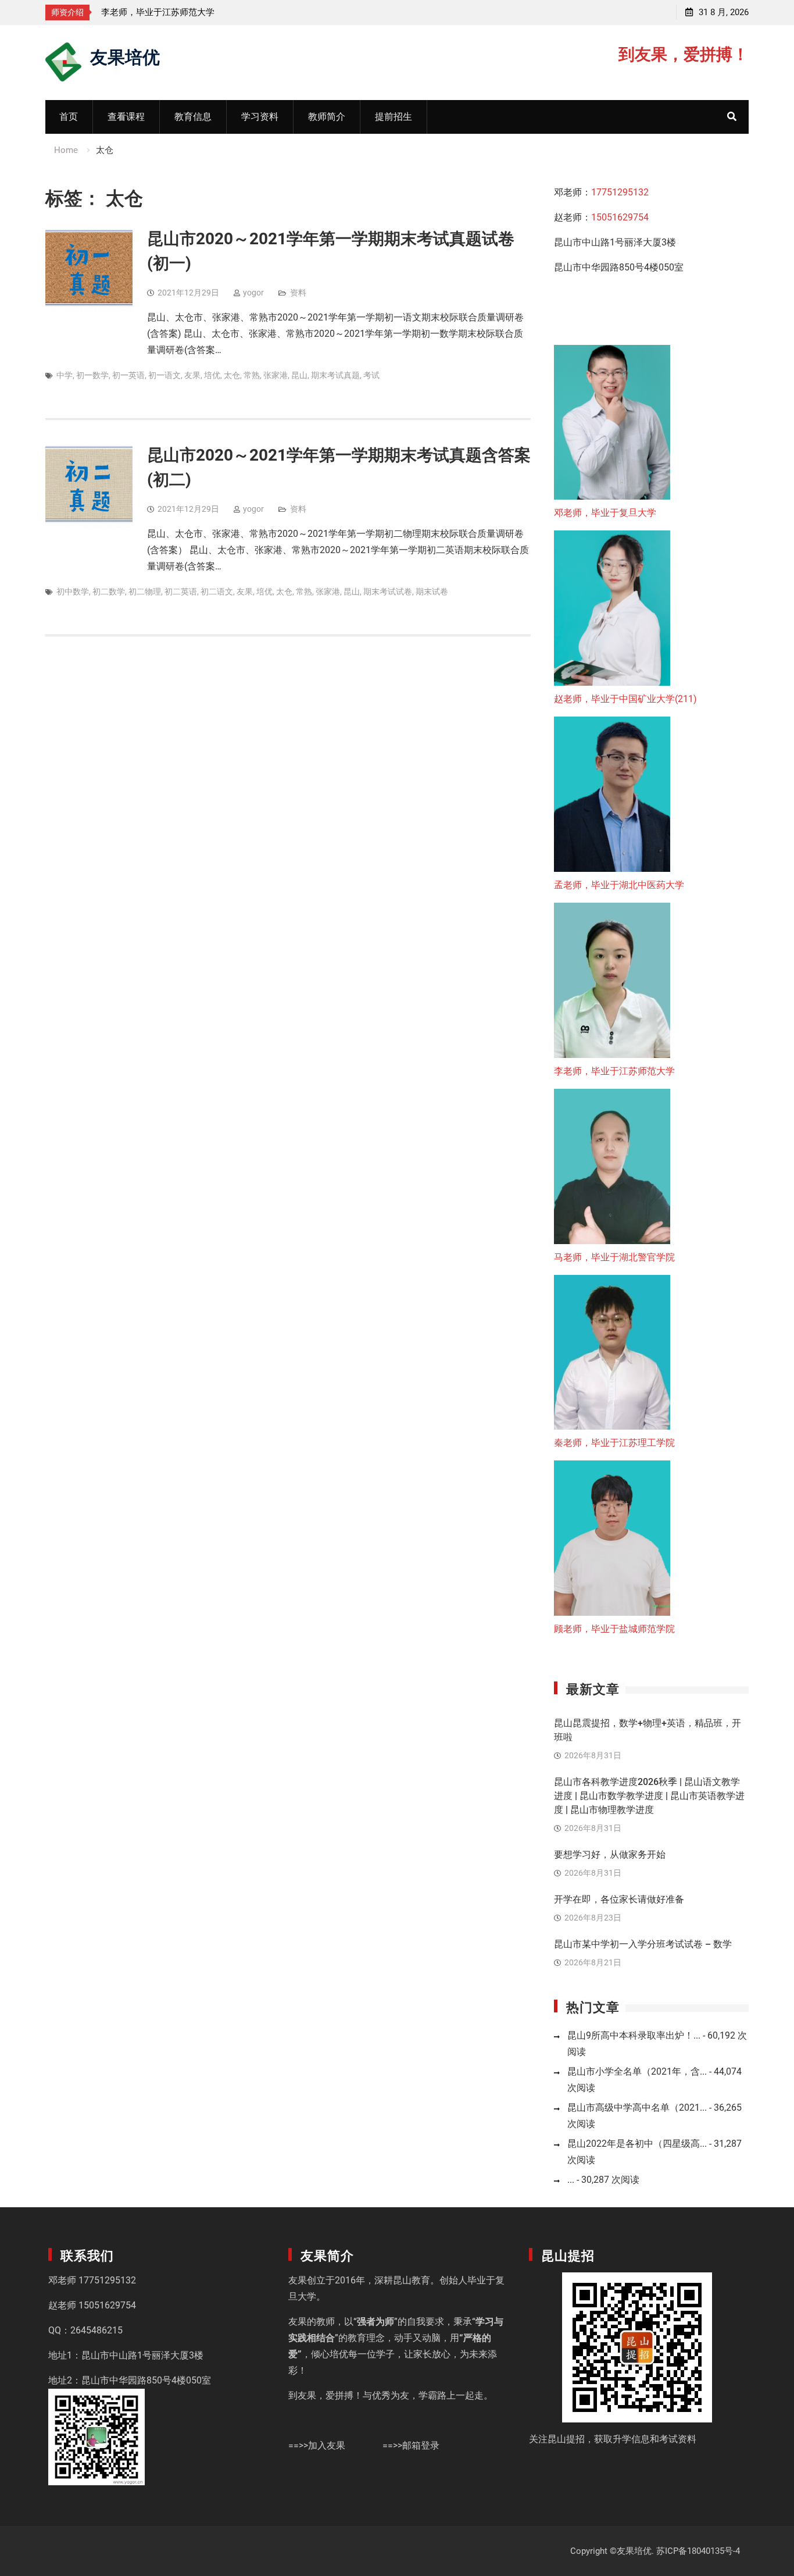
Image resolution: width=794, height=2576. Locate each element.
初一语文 (164, 375)
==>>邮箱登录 (411, 2445)
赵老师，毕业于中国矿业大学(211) (625, 699)
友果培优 (125, 56)
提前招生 (394, 117)
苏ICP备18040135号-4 (698, 2551)
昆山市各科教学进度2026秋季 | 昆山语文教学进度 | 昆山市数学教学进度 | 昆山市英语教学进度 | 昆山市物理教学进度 (649, 1796)
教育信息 (193, 117)
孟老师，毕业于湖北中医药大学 (619, 885)
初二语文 (217, 592)
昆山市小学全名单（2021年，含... (637, 2071)
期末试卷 (432, 592)
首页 (69, 117)
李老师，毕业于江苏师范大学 (158, 12)
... (571, 2180)
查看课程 (126, 117)
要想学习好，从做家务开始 (610, 1854)
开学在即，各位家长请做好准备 (619, 1899)
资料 (298, 293)
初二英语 (181, 592)
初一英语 (128, 375)
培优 (212, 375)
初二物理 (145, 592)
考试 (371, 375)
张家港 (276, 375)
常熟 (252, 375)
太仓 (232, 375)
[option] (206, 12)
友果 (192, 375)
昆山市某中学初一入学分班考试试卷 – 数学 (643, 1944)
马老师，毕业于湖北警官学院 (614, 1257)
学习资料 (260, 117)
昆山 (299, 375)
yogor (253, 293)
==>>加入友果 (317, 2445)
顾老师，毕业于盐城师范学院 (614, 1629)
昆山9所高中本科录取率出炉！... (634, 2035)
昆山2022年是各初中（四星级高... (637, 2144)
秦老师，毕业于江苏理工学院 (614, 1443)
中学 (65, 375)
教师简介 (327, 117)
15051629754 (620, 217)
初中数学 (73, 592)
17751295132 (620, 192)
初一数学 (92, 375)
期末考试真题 (335, 375)
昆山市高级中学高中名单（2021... (637, 2108)
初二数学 (109, 592)
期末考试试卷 (388, 592)
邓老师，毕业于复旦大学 (605, 513)
